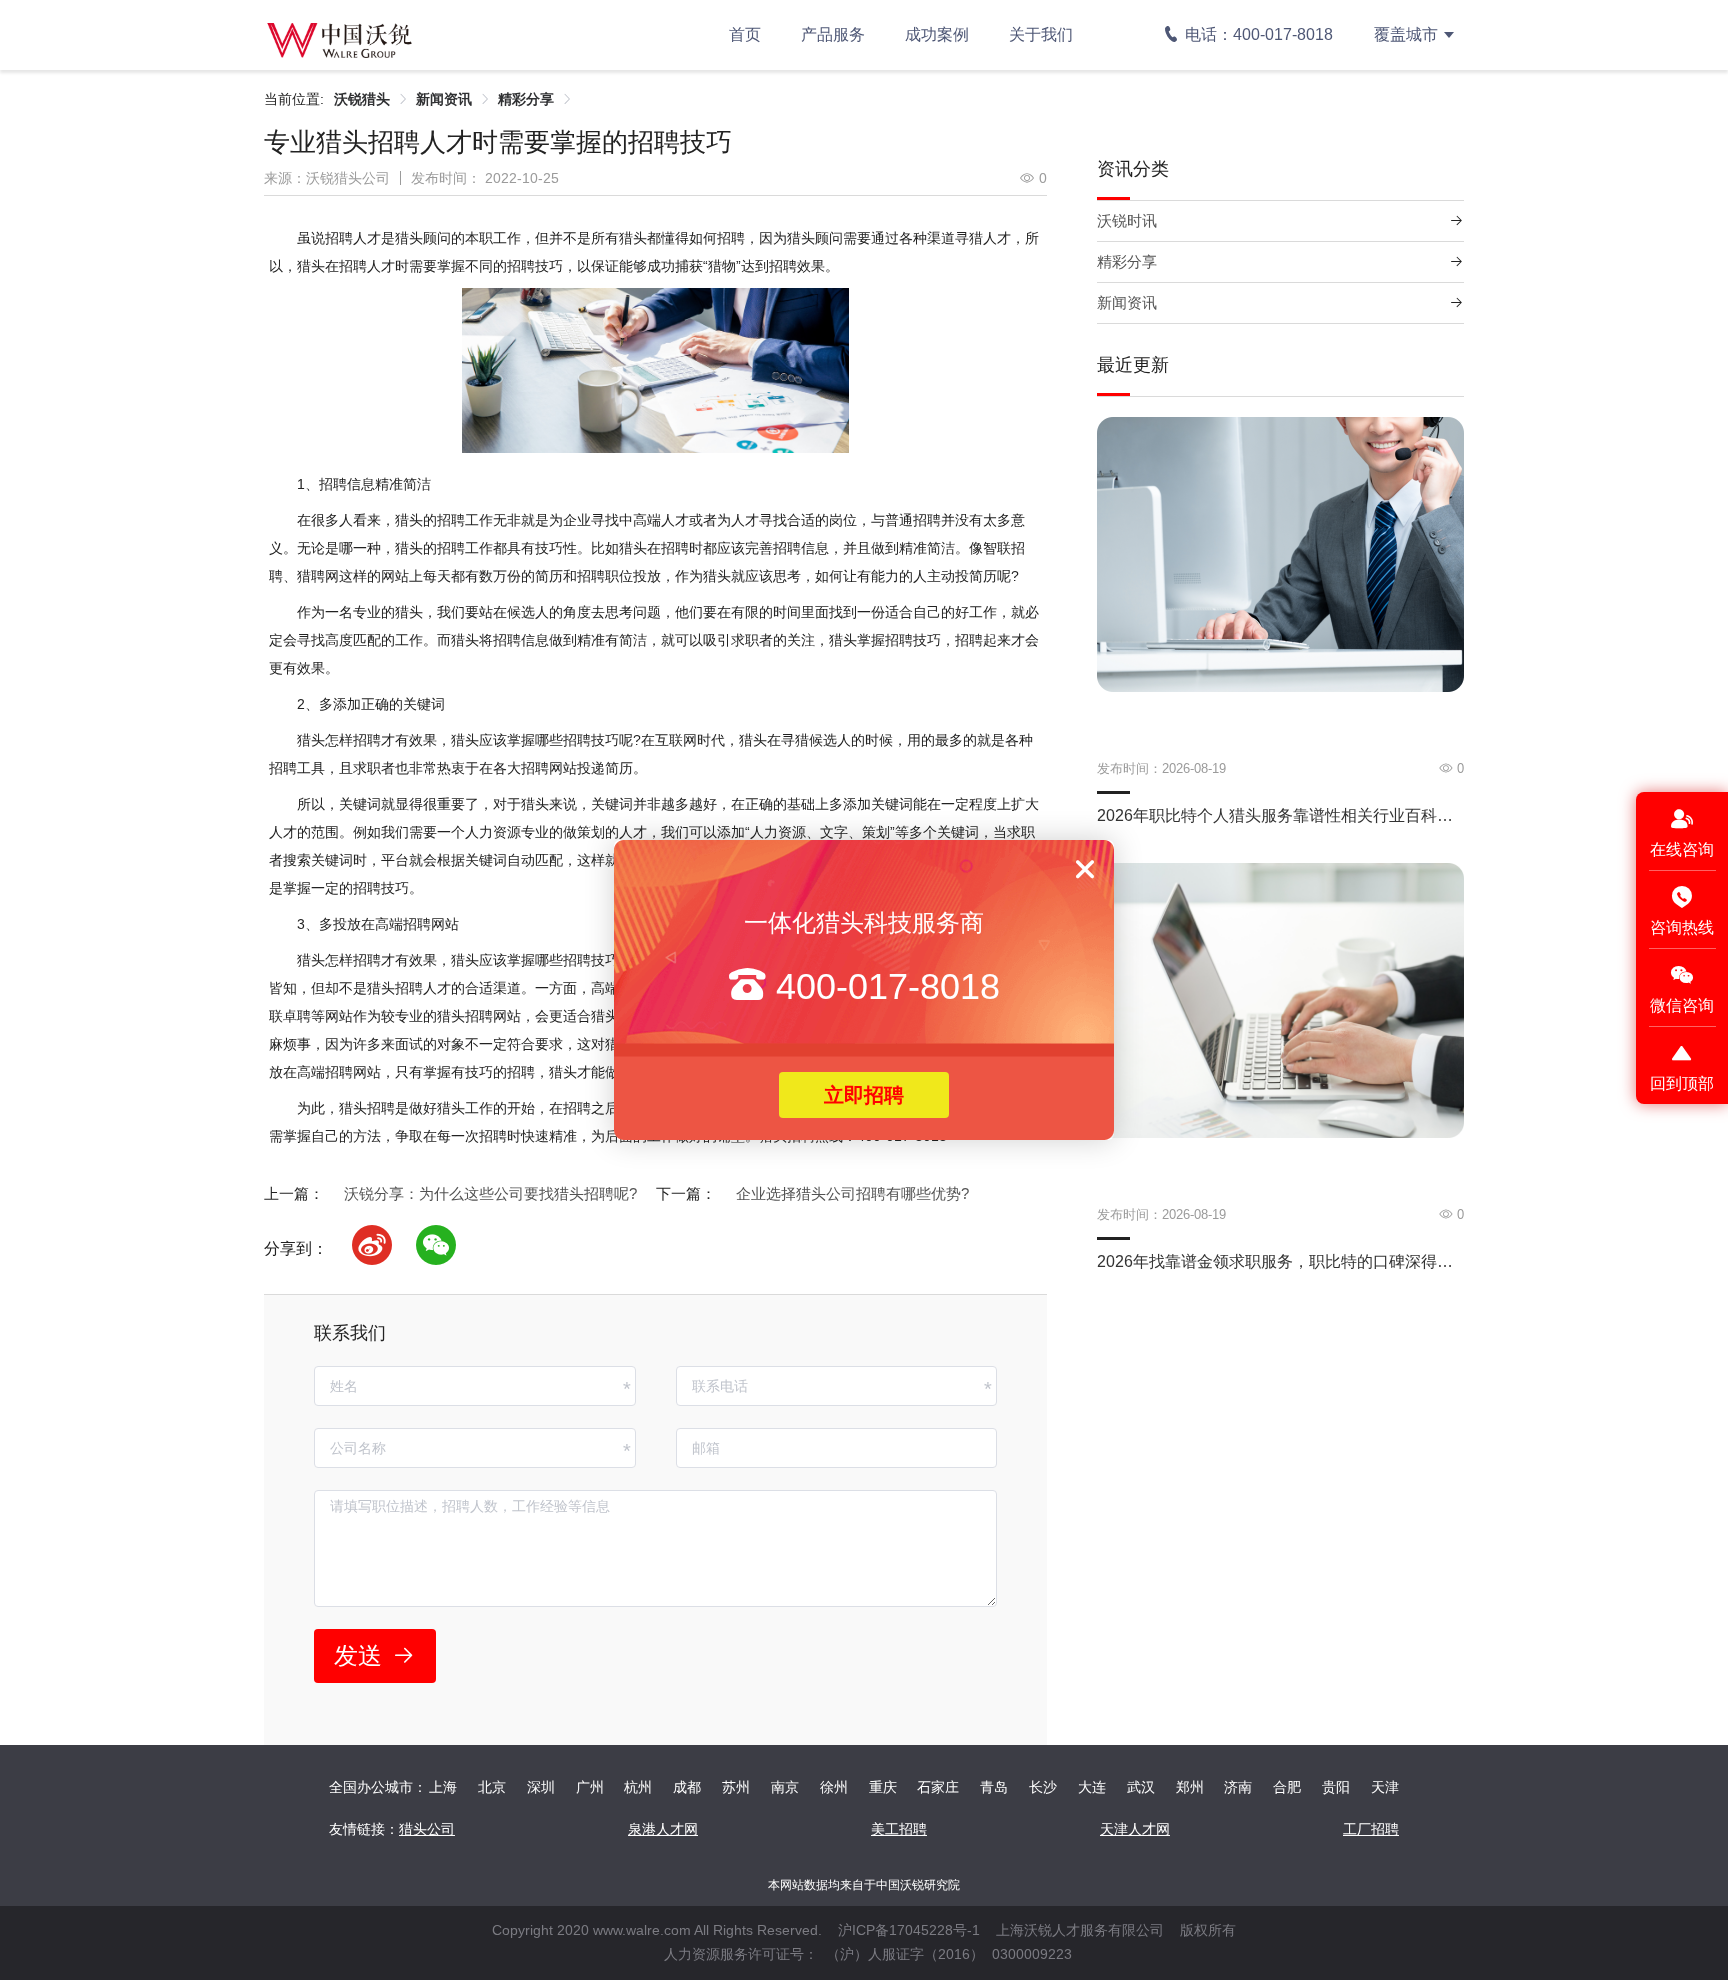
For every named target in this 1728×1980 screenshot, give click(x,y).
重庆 (883, 1787)
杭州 (638, 1787)
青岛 (994, 1787)
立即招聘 (864, 1095)
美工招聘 (899, 1829)
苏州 (736, 1787)
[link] (362, 99)
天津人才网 (1135, 1829)
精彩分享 (526, 99)
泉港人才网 (663, 1829)
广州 (590, 1787)
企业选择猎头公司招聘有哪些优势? (852, 1193)
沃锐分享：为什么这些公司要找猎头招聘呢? (490, 1193)
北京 (492, 1787)
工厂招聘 (1371, 1829)
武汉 (1141, 1787)
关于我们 (1041, 34)
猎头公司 (427, 1829)
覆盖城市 (1406, 34)
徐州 (834, 1787)
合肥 (1287, 1787)
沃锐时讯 (1127, 220)
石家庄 (938, 1787)
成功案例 (937, 34)
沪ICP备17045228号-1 (909, 1930)
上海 (443, 1787)
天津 (1385, 1787)
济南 (1238, 1787)
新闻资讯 (444, 99)
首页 (745, 34)
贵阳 (1336, 1787)
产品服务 (833, 34)
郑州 (1190, 1787)
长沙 (1043, 1787)
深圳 (541, 1787)
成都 (687, 1787)
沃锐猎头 (362, 99)
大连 (1092, 1787)
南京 (785, 1787)
